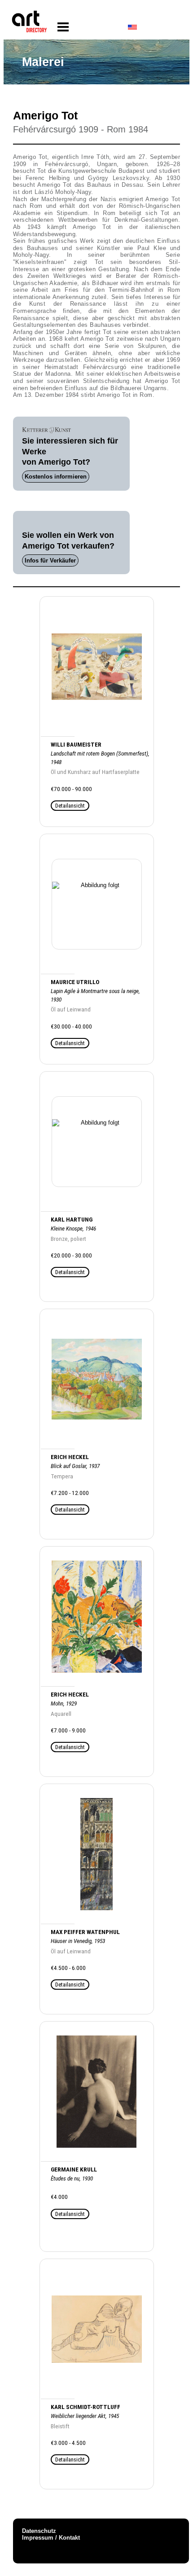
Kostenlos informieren (56, 477)
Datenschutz (39, 2531)
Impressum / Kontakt (51, 2538)
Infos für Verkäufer (50, 560)
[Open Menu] (63, 27)
